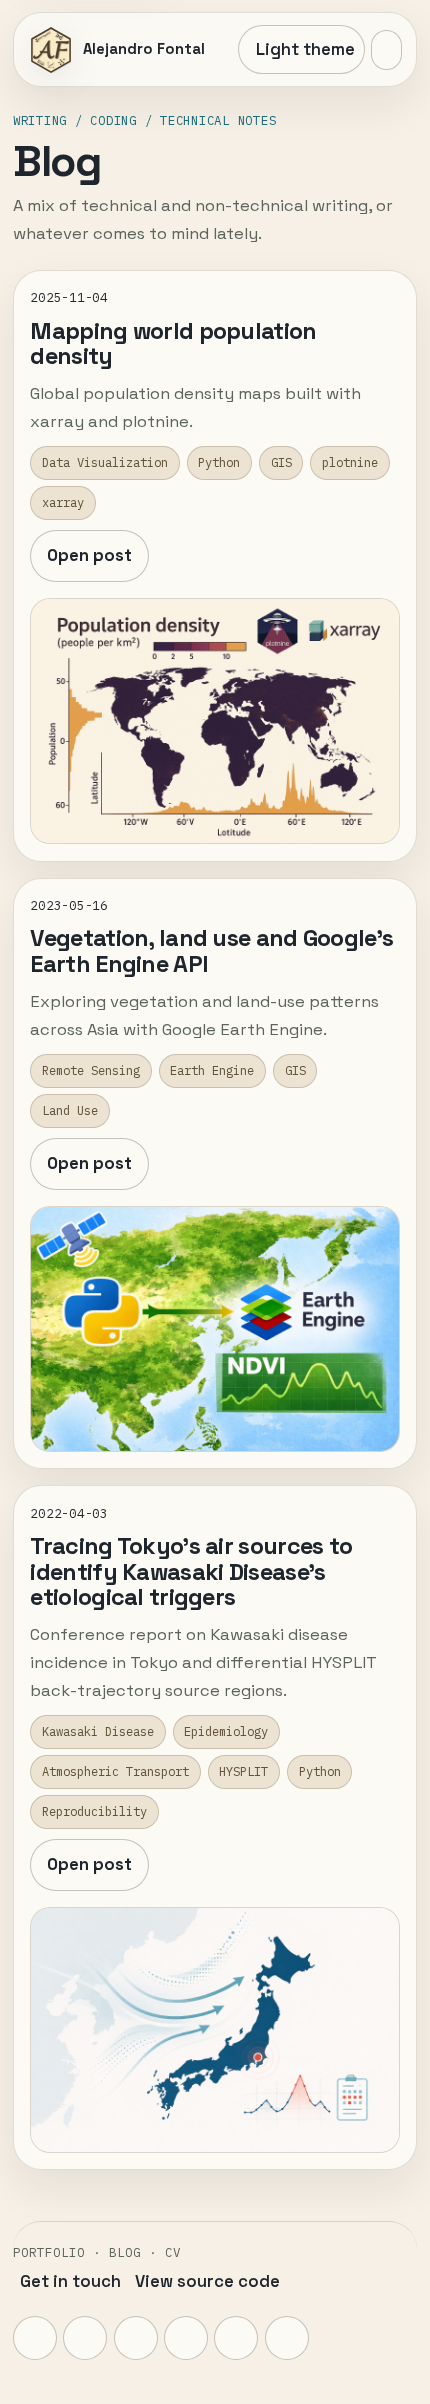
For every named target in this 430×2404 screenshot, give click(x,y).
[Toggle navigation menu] (386, 50)
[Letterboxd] (287, 2338)
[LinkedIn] (186, 2338)
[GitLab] (136, 2338)
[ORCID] (236, 2338)
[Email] (35, 2338)
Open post (89, 555)
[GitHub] (85, 2338)
